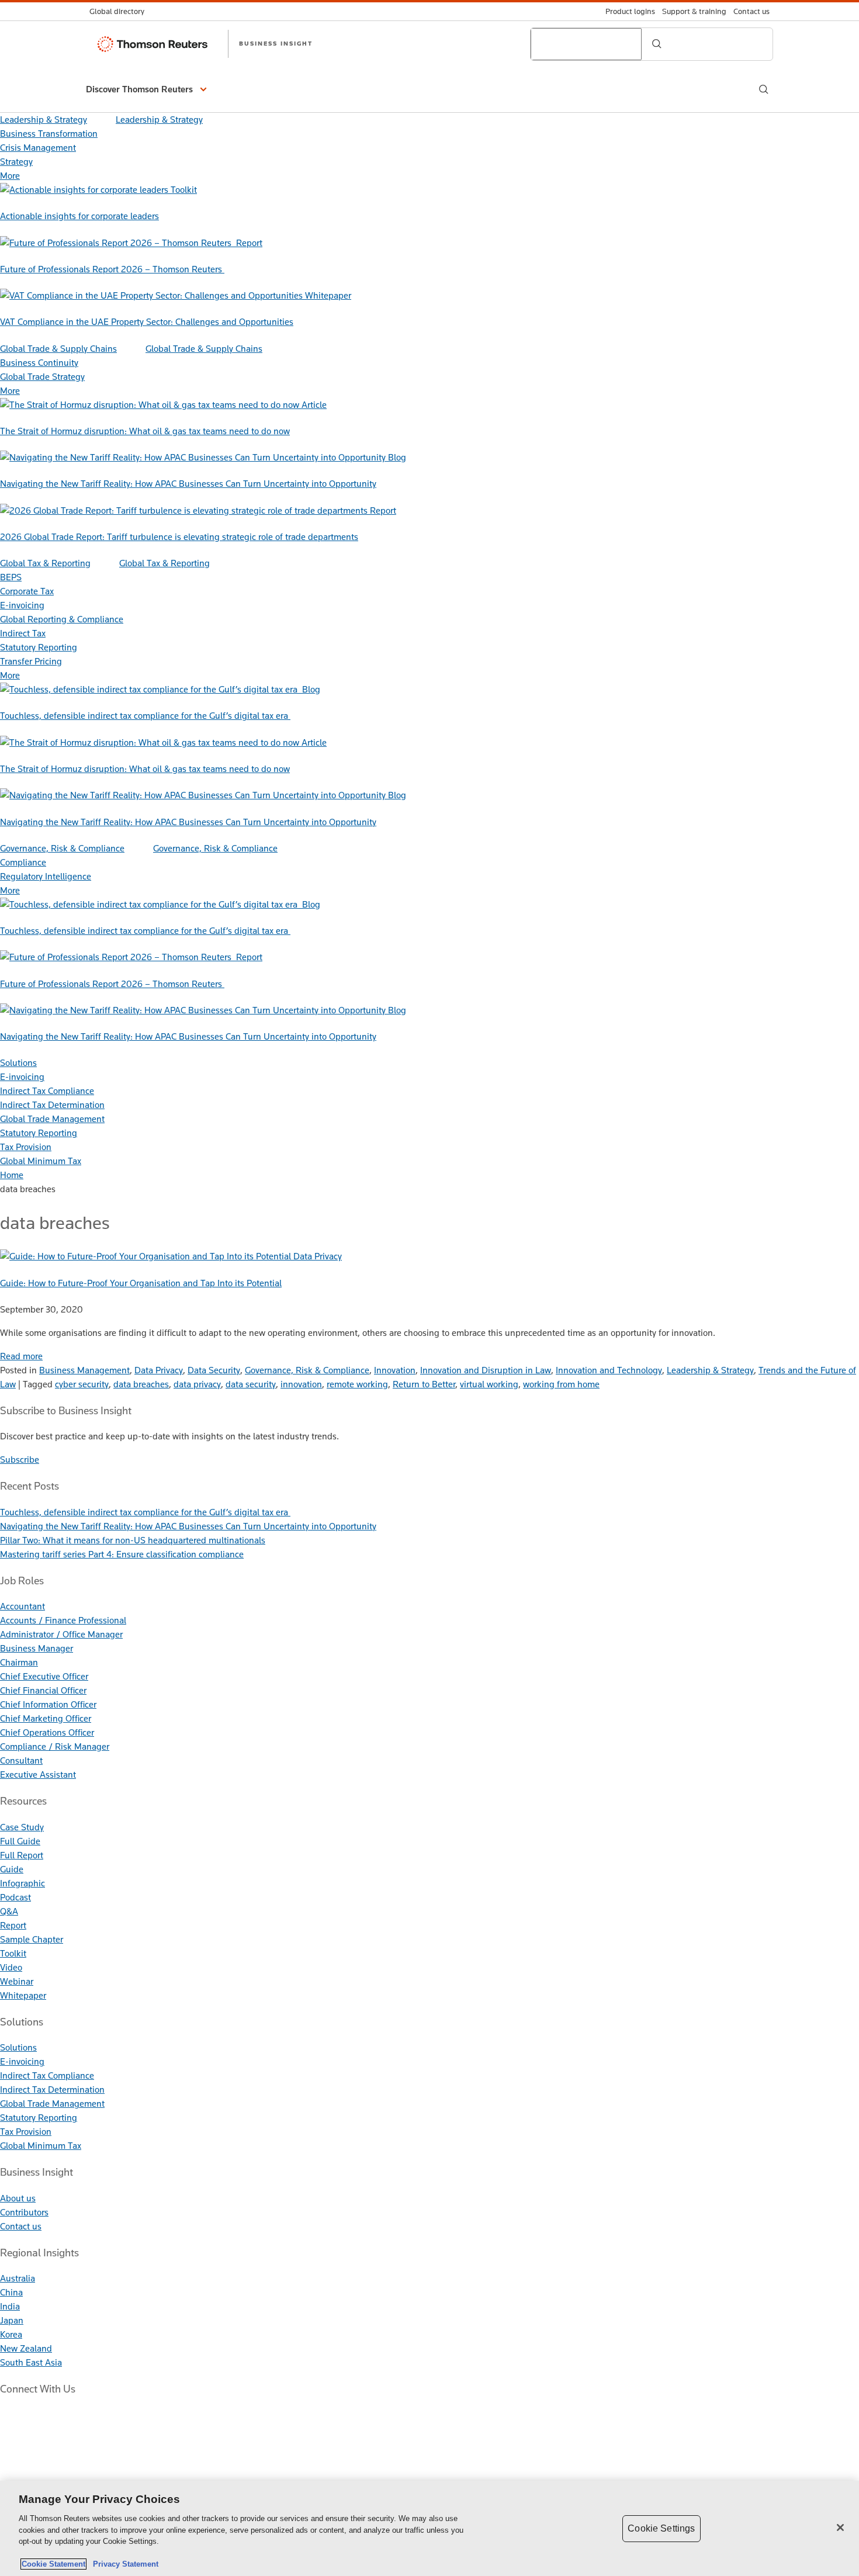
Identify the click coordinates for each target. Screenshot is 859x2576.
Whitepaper (328, 295)
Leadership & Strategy (44, 120)
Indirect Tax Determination (52, 1105)
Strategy (16, 162)
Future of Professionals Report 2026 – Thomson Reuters (112, 269)
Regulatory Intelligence (46, 876)
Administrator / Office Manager (61, 1634)
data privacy (197, 1384)
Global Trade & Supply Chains (58, 349)
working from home (561, 1384)
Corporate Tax (27, 591)
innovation (301, 1384)
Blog (397, 457)
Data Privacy (318, 1256)
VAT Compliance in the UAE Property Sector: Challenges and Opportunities (147, 322)
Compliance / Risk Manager (55, 1746)
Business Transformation (49, 134)
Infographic (22, 1883)
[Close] (840, 2527)
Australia (18, 2278)
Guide (12, 1869)
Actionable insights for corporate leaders (79, 216)
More (10, 176)
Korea (11, 2334)
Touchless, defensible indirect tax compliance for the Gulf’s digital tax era (145, 716)
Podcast (15, 1897)
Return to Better (424, 1384)
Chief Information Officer (48, 1704)
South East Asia (31, 2362)
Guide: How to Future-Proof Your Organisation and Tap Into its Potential (141, 1283)
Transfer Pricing (31, 661)
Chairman (19, 1662)
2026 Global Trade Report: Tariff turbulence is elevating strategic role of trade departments (179, 537)
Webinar (17, 1981)
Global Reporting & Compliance (62, 619)
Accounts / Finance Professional (63, 1620)
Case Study (22, 1827)
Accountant (22, 1606)
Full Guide (20, 1841)
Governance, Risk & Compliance (62, 848)
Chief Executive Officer (44, 1676)
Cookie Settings (661, 2528)
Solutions (18, 1063)
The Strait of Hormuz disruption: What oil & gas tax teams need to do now (145, 431)
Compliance (23, 862)
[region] (430, 2528)
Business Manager (37, 1648)
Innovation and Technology (609, 1370)
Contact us (21, 2226)
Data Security (214, 1370)
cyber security (82, 1384)
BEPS (11, 577)
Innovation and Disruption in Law (486, 1370)
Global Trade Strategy (42, 377)
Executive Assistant (38, 1775)
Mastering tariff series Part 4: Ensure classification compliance (122, 1554)
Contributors (24, 2212)
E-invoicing (22, 605)
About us (18, 2198)
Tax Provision (26, 1147)
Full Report (22, 1855)
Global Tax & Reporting (45, 563)
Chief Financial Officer (43, 1690)
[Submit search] (657, 44)
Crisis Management (38, 148)
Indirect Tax (23, 633)
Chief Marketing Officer (46, 1718)
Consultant (21, 1760)
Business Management (84, 1370)
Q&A (9, 1911)
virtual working (489, 1384)
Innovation (395, 1370)
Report (249, 243)
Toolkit (184, 190)
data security (251, 1384)
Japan (12, 2320)
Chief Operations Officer (47, 1732)
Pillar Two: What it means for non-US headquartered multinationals (133, 1540)
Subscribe (20, 1460)
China (11, 2292)
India (10, 2306)
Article (314, 405)
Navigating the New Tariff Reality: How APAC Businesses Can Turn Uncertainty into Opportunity (188, 484)
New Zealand (26, 2348)
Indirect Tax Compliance (47, 1091)
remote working (357, 1384)
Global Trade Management (52, 1119)
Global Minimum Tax (41, 1161)
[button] (148, 89)
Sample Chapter (32, 1939)
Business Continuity (39, 363)
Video (11, 1967)
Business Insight (276, 43)
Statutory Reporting (39, 647)
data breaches (141, 1384)
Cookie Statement (53, 2564)
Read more (21, 1356)
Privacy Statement (123, 2564)
